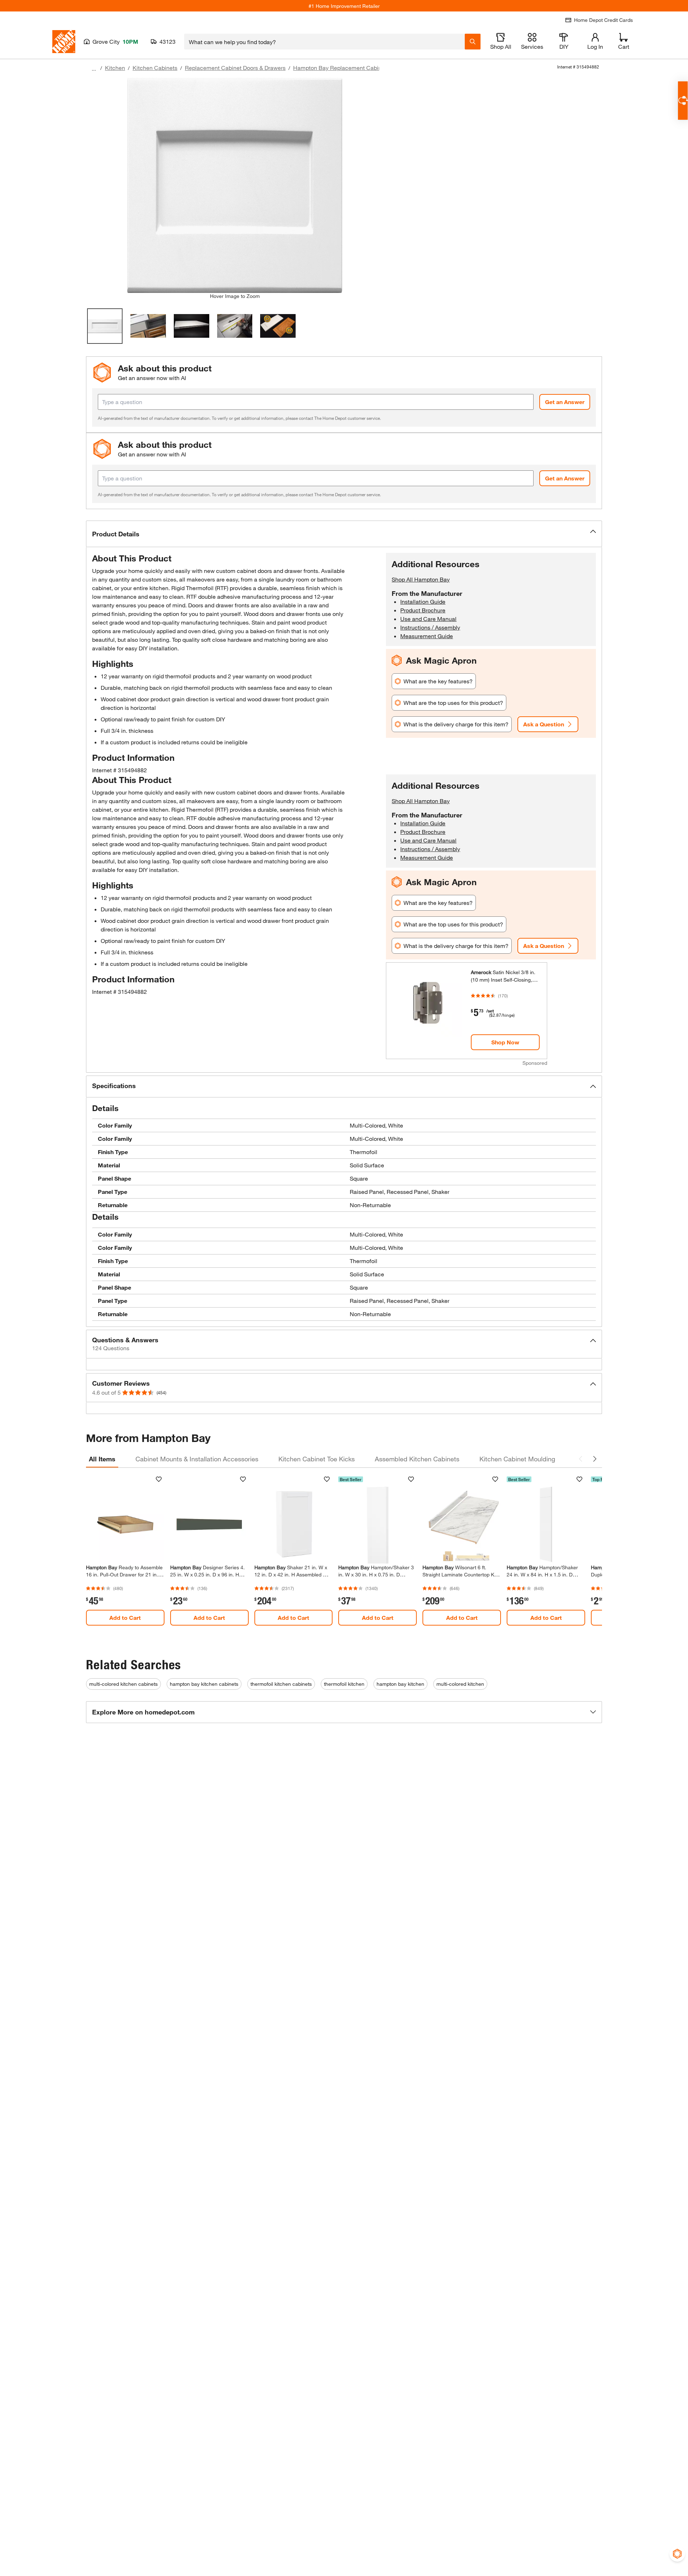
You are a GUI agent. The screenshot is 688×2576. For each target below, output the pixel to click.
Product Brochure (423, 610)
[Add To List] (159, 1479)
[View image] (105, 326)
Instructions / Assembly (430, 627)
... (94, 69)
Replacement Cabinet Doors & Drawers (235, 68)
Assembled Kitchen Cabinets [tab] (417, 1459)
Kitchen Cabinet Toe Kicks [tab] (317, 1459)
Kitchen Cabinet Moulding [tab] (517, 1459)
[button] (344, 534)
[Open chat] (683, 101)
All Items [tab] (102, 1459)
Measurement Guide (427, 636)
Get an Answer (565, 402)
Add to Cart (125, 1617)
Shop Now (505, 1042)
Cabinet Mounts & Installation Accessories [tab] (197, 1459)
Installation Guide (423, 601)
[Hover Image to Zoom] (235, 185)
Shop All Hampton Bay (421, 579)
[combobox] (324, 42)
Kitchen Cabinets (155, 68)
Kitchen (115, 68)
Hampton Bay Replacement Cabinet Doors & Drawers (362, 68)
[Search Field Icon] (473, 42)
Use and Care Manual (428, 619)
